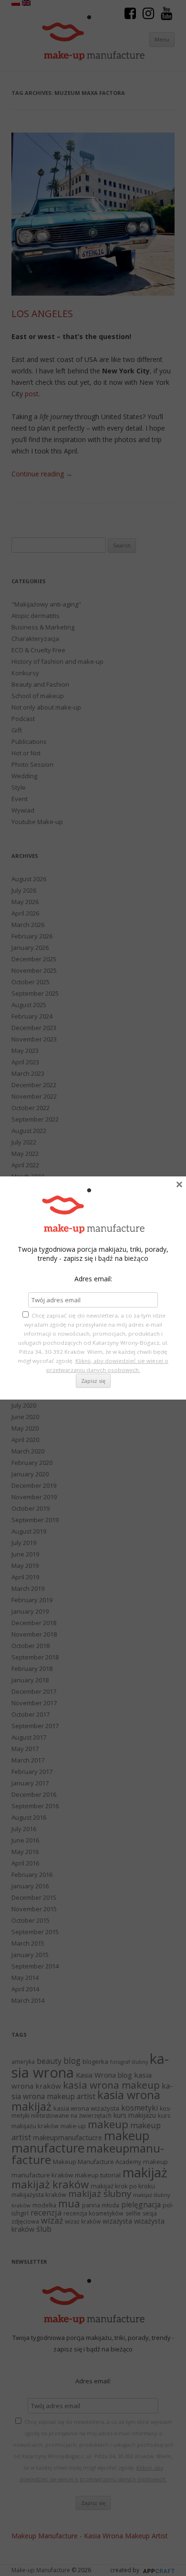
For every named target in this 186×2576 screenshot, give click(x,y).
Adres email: (93, 1279)
